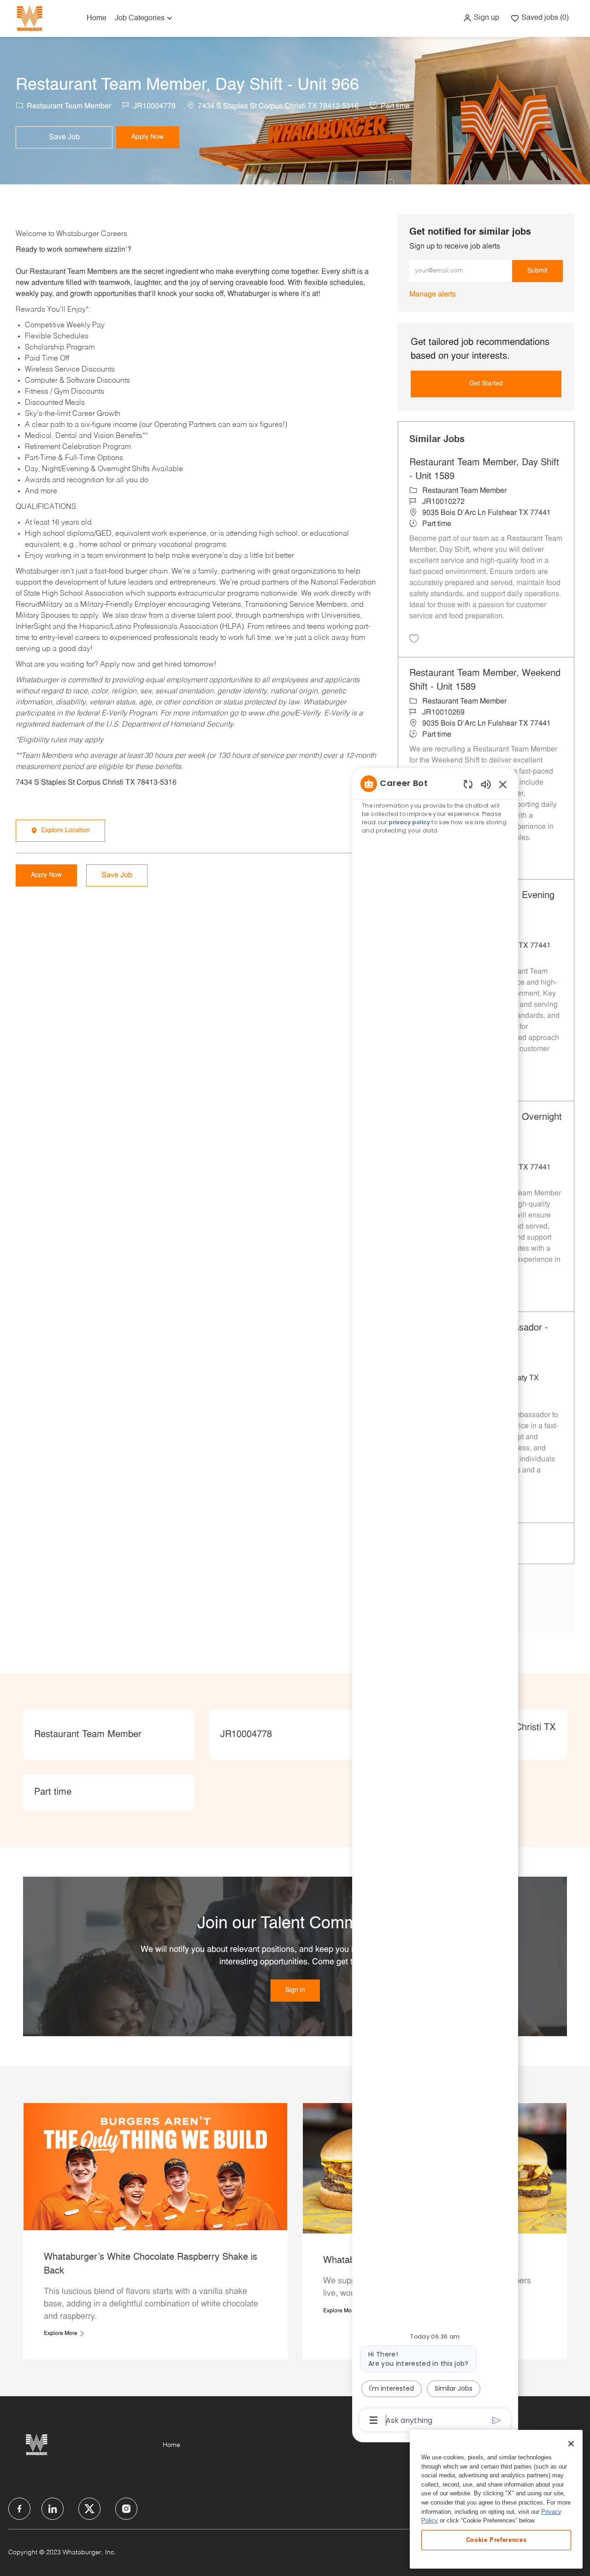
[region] (435, 1601)
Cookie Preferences (496, 2540)
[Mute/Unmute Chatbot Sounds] (486, 784)
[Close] (571, 2444)
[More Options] (374, 2420)
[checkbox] (64, 137)
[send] (497, 2420)
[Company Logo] (29, 18)
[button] (481, 18)
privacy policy (409, 822)
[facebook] (19, 2509)
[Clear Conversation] (468, 784)
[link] (433, 295)
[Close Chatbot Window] (503, 784)
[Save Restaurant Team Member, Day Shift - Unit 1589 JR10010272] (414, 638)
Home (97, 18)
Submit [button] (537, 271)
